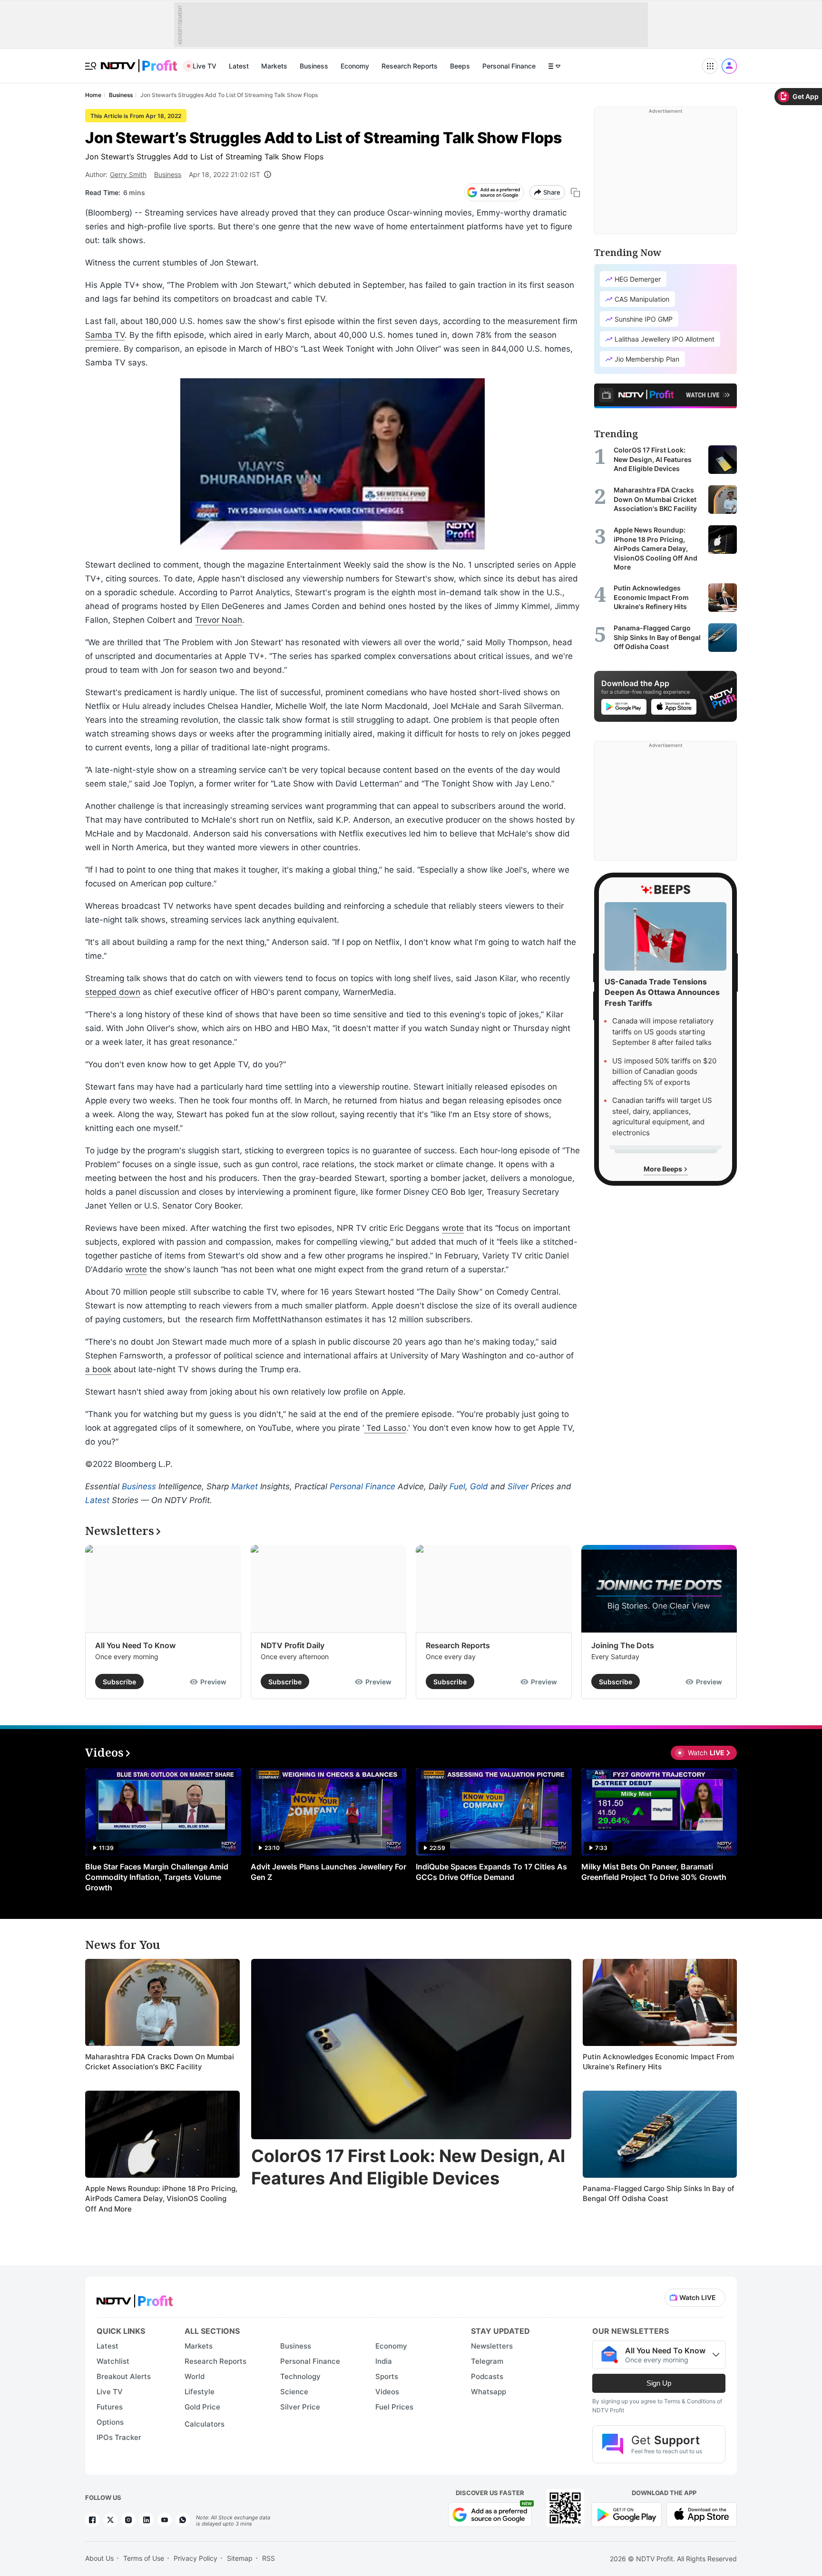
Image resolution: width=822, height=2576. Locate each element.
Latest (239, 66)
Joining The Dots (623, 1645)
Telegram (487, 2361)
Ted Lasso (385, 1428)
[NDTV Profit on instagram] (128, 2520)
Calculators (205, 2424)
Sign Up (659, 2383)
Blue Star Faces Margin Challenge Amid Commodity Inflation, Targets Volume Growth (157, 1877)
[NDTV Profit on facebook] (92, 2520)
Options (110, 2422)
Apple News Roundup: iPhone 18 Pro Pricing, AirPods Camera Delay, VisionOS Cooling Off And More (161, 2199)
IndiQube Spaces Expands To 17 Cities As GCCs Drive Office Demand (491, 1872)
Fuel (457, 1486)
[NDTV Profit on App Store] (702, 2513)
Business (314, 66)
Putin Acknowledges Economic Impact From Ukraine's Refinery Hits (658, 2062)
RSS (269, 2558)
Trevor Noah (219, 620)
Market (245, 1486)
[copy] (575, 192)
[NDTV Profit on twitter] (110, 2520)
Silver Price (300, 2407)
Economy (355, 66)
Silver (518, 1486)
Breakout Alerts (124, 2376)
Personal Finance (509, 66)
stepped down (113, 992)
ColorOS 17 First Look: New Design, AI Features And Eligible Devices (408, 2167)
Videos (387, 2392)
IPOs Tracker (119, 2437)
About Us (99, 2558)
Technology (300, 2376)
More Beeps (664, 1169)
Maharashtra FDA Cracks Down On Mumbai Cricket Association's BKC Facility (160, 2062)
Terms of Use (144, 2558)
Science (294, 2392)
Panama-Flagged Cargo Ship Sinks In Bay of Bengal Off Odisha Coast (659, 2194)
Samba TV (105, 335)
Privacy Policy (196, 2558)
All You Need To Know (135, 1645)
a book (98, 1369)
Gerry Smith (128, 174)
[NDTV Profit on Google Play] (626, 2513)
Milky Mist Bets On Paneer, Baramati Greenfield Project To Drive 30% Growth (654, 1872)
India (384, 2361)
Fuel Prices (394, 2407)
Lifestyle (200, 2392)
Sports (387, 2376)
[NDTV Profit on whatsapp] (183, 2520)
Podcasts (487, 2376)
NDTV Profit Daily (293, 1645)
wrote (453, 1228)
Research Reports (410, 66)
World (195, 2376)
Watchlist (113, 2361)
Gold (479, 1486)
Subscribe (119, 1682)
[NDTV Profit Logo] (135, 2298)
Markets (274, 66)
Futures (110, 2407)
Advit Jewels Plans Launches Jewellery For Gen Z (328, 1872)
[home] (139, 61)
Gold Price (202, 2407)
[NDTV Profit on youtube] (165, 2520)
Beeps (460, 66)
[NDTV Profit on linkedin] (147, 2520)
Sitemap (240, 2558)
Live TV (205, 66)
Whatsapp (489, 2392)
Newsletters (492, 2346)
